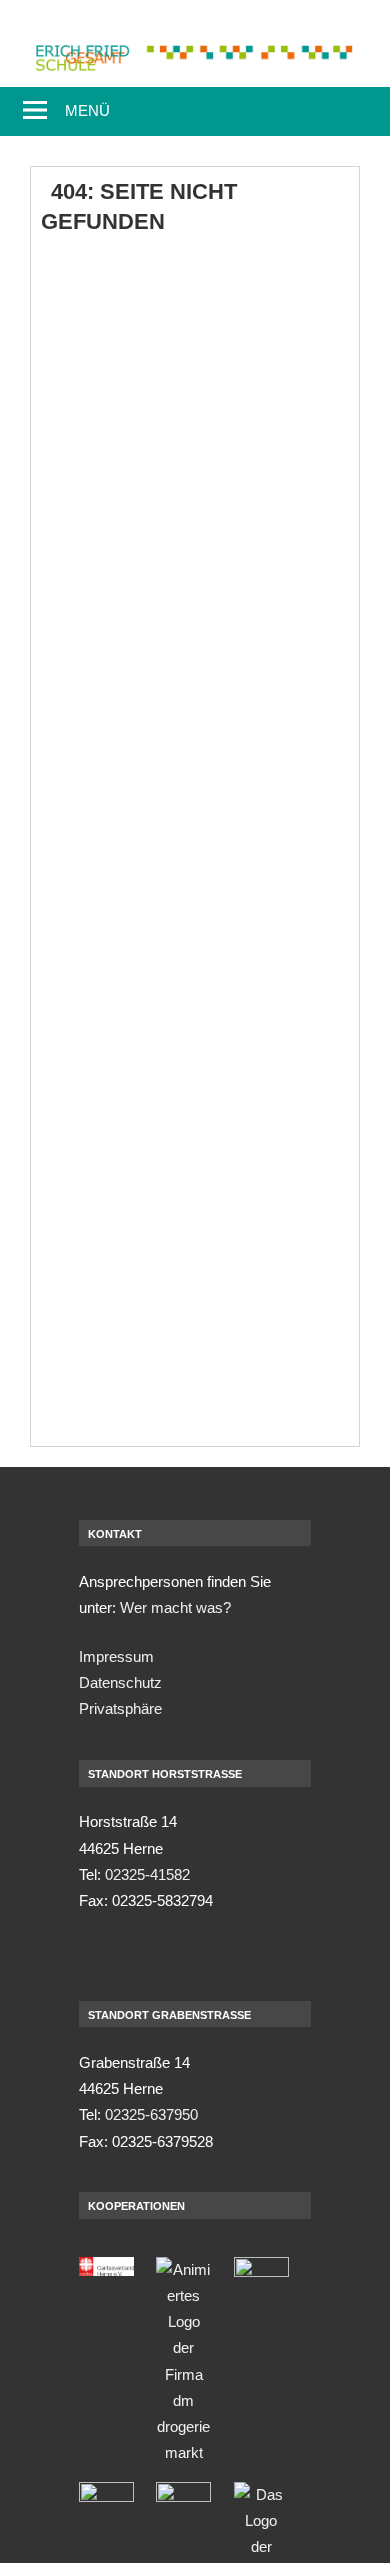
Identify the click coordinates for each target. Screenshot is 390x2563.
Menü (87, 110)
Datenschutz (120, 1682)
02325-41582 (147, 1874)
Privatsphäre (120, 1708)
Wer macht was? (175, 1607)
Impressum (116, 1656)
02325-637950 (151, 2114)
